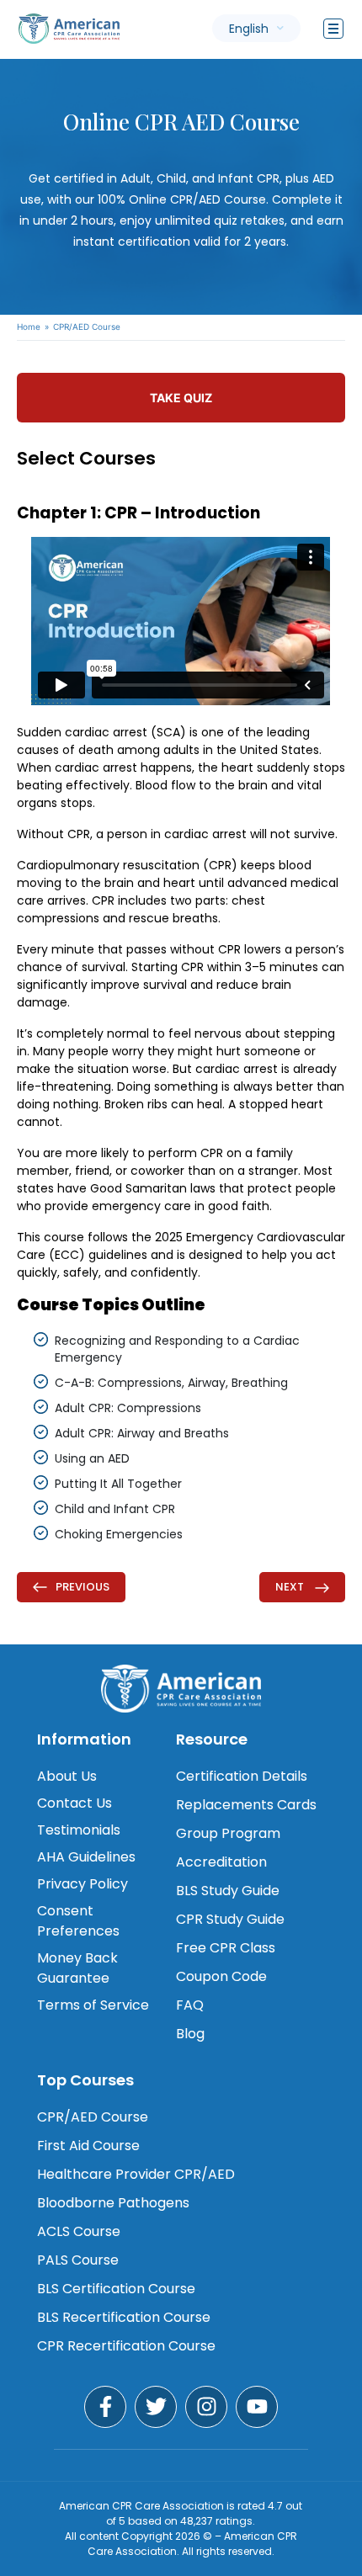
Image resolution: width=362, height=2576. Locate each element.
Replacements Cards (246, 1805)
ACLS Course (79, 2231)
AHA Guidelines (86, 1857)
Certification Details (242, 1776)
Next (291, 1587)
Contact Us (75, 1803)
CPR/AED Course (93, 2117)
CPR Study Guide (230, 1919)
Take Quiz (181, 398)
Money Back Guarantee (77, 1968)
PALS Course (78, 2260)
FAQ (190, 2005)
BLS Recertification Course (124, 2317)
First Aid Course (88, 2146)
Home (29, 327)
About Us (67, 1776)
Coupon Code (221, 1976)
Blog (190, 2034)
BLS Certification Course (116, 2289)
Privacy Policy (83, 1884)
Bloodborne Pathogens (113, 2203)
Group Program (228, 1833)
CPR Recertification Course (126, 2346)
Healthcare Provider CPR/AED (136, 2174)
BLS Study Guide (228, 1891)
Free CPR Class (226, 1948)
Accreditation (221, 1862)
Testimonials (79, 1830)
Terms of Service (93, 2005)
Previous (83, 1587)
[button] (256, 28)
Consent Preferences (78, 1921)
